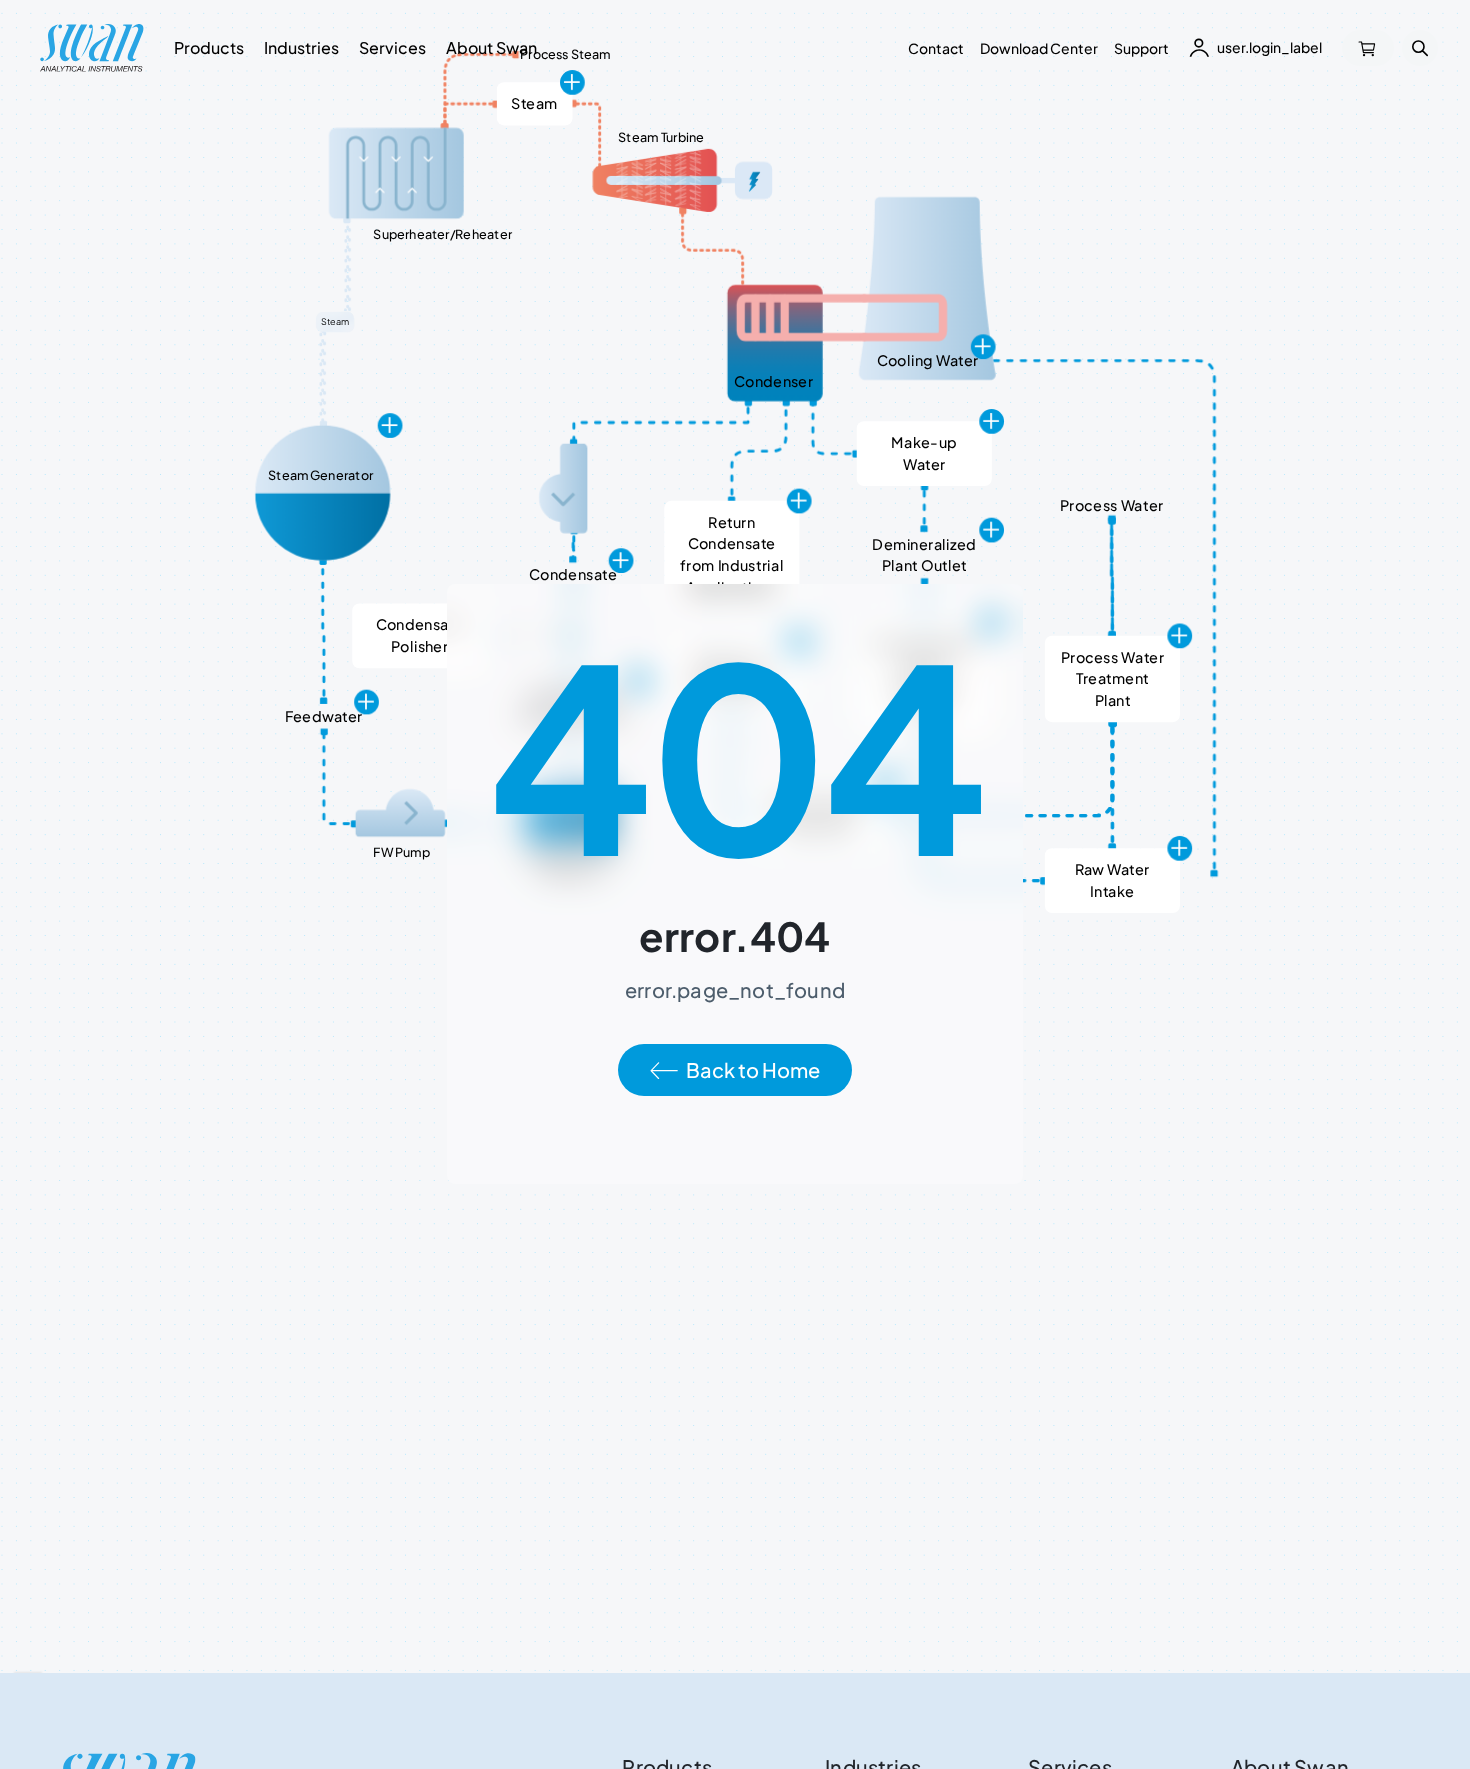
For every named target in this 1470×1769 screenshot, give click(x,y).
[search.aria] (1420, 48)
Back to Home (753, 1069)
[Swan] (92, 48)
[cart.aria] (1368, 48)
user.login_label (1269, 47)
